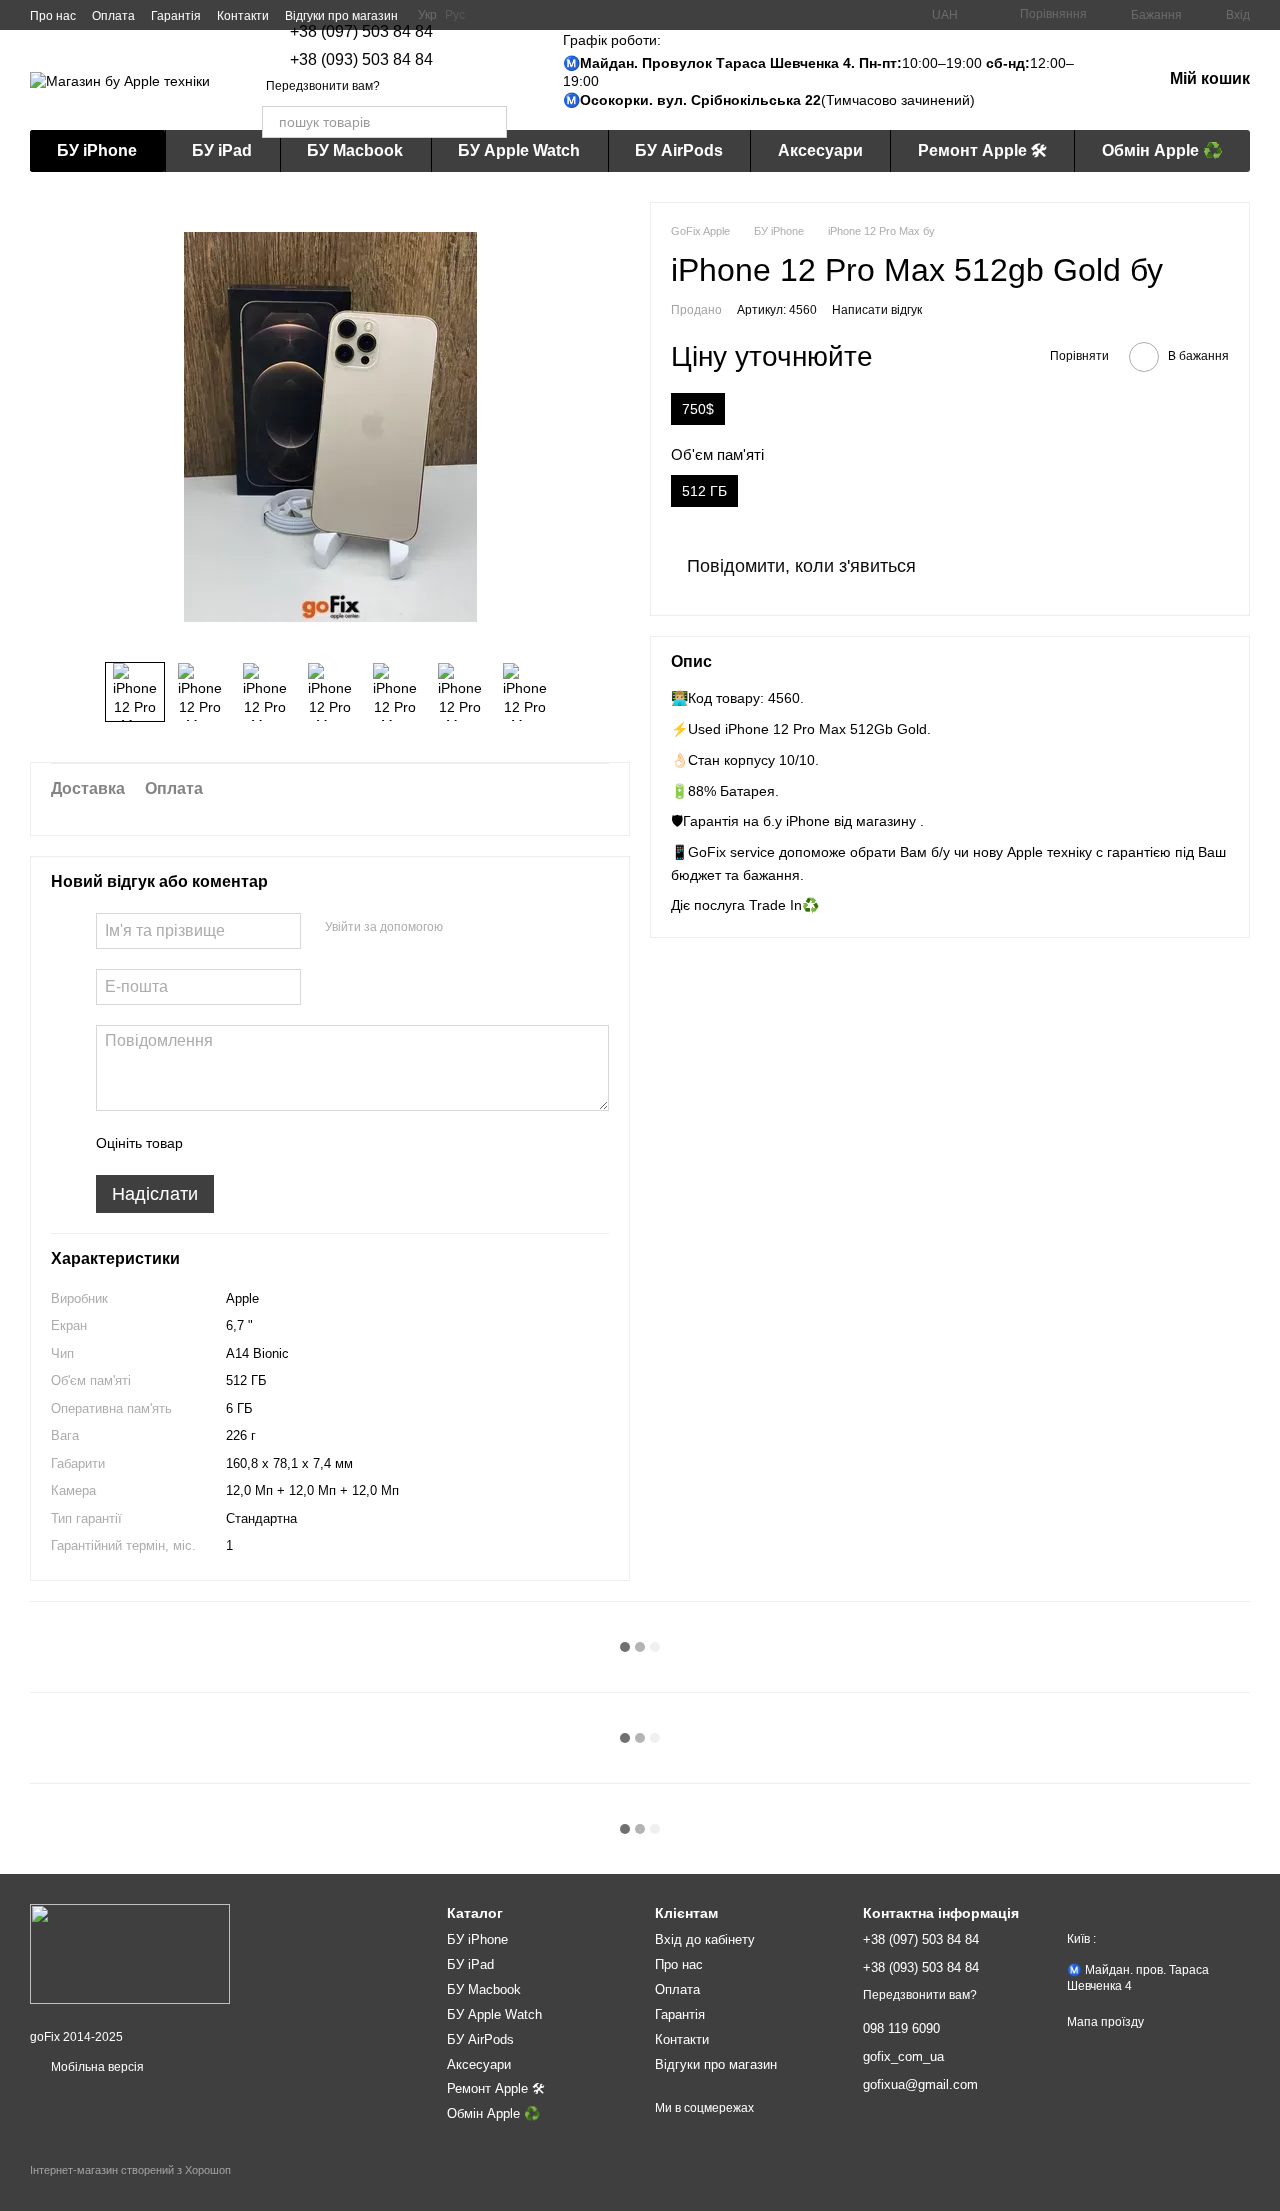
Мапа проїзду (1105, 2022)
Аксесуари (820, 150)
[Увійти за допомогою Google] (497, 928)
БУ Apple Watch (519, 150)
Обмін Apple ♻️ (1162, 150)
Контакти (243, 16)
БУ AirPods (679, 150)
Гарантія (176, 16)
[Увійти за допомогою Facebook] (465, 928)
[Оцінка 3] (280, 1143)
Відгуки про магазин (341, 16)
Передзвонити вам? (323, 86)
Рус (455, 15)
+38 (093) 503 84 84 (361, 60)
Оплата (113, 16)
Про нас (53, 16)
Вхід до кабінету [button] (705, 1939)
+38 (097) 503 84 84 (361, 32)
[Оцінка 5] (344, 1143)
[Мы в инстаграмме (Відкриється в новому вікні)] (493, 15)
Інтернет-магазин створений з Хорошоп (130, 2170)
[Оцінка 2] (248, 1143)
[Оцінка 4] (312, 1143)
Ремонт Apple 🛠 (982, 150)
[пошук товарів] (491, 122)
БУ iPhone (97, 150)
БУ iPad (222, 150)
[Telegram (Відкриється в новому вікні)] (517, 15)
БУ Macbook (355, 150)
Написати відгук (877, 311)
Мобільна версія (96, 2067)
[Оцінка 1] (216, 1143)
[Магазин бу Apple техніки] (130, 1953)
